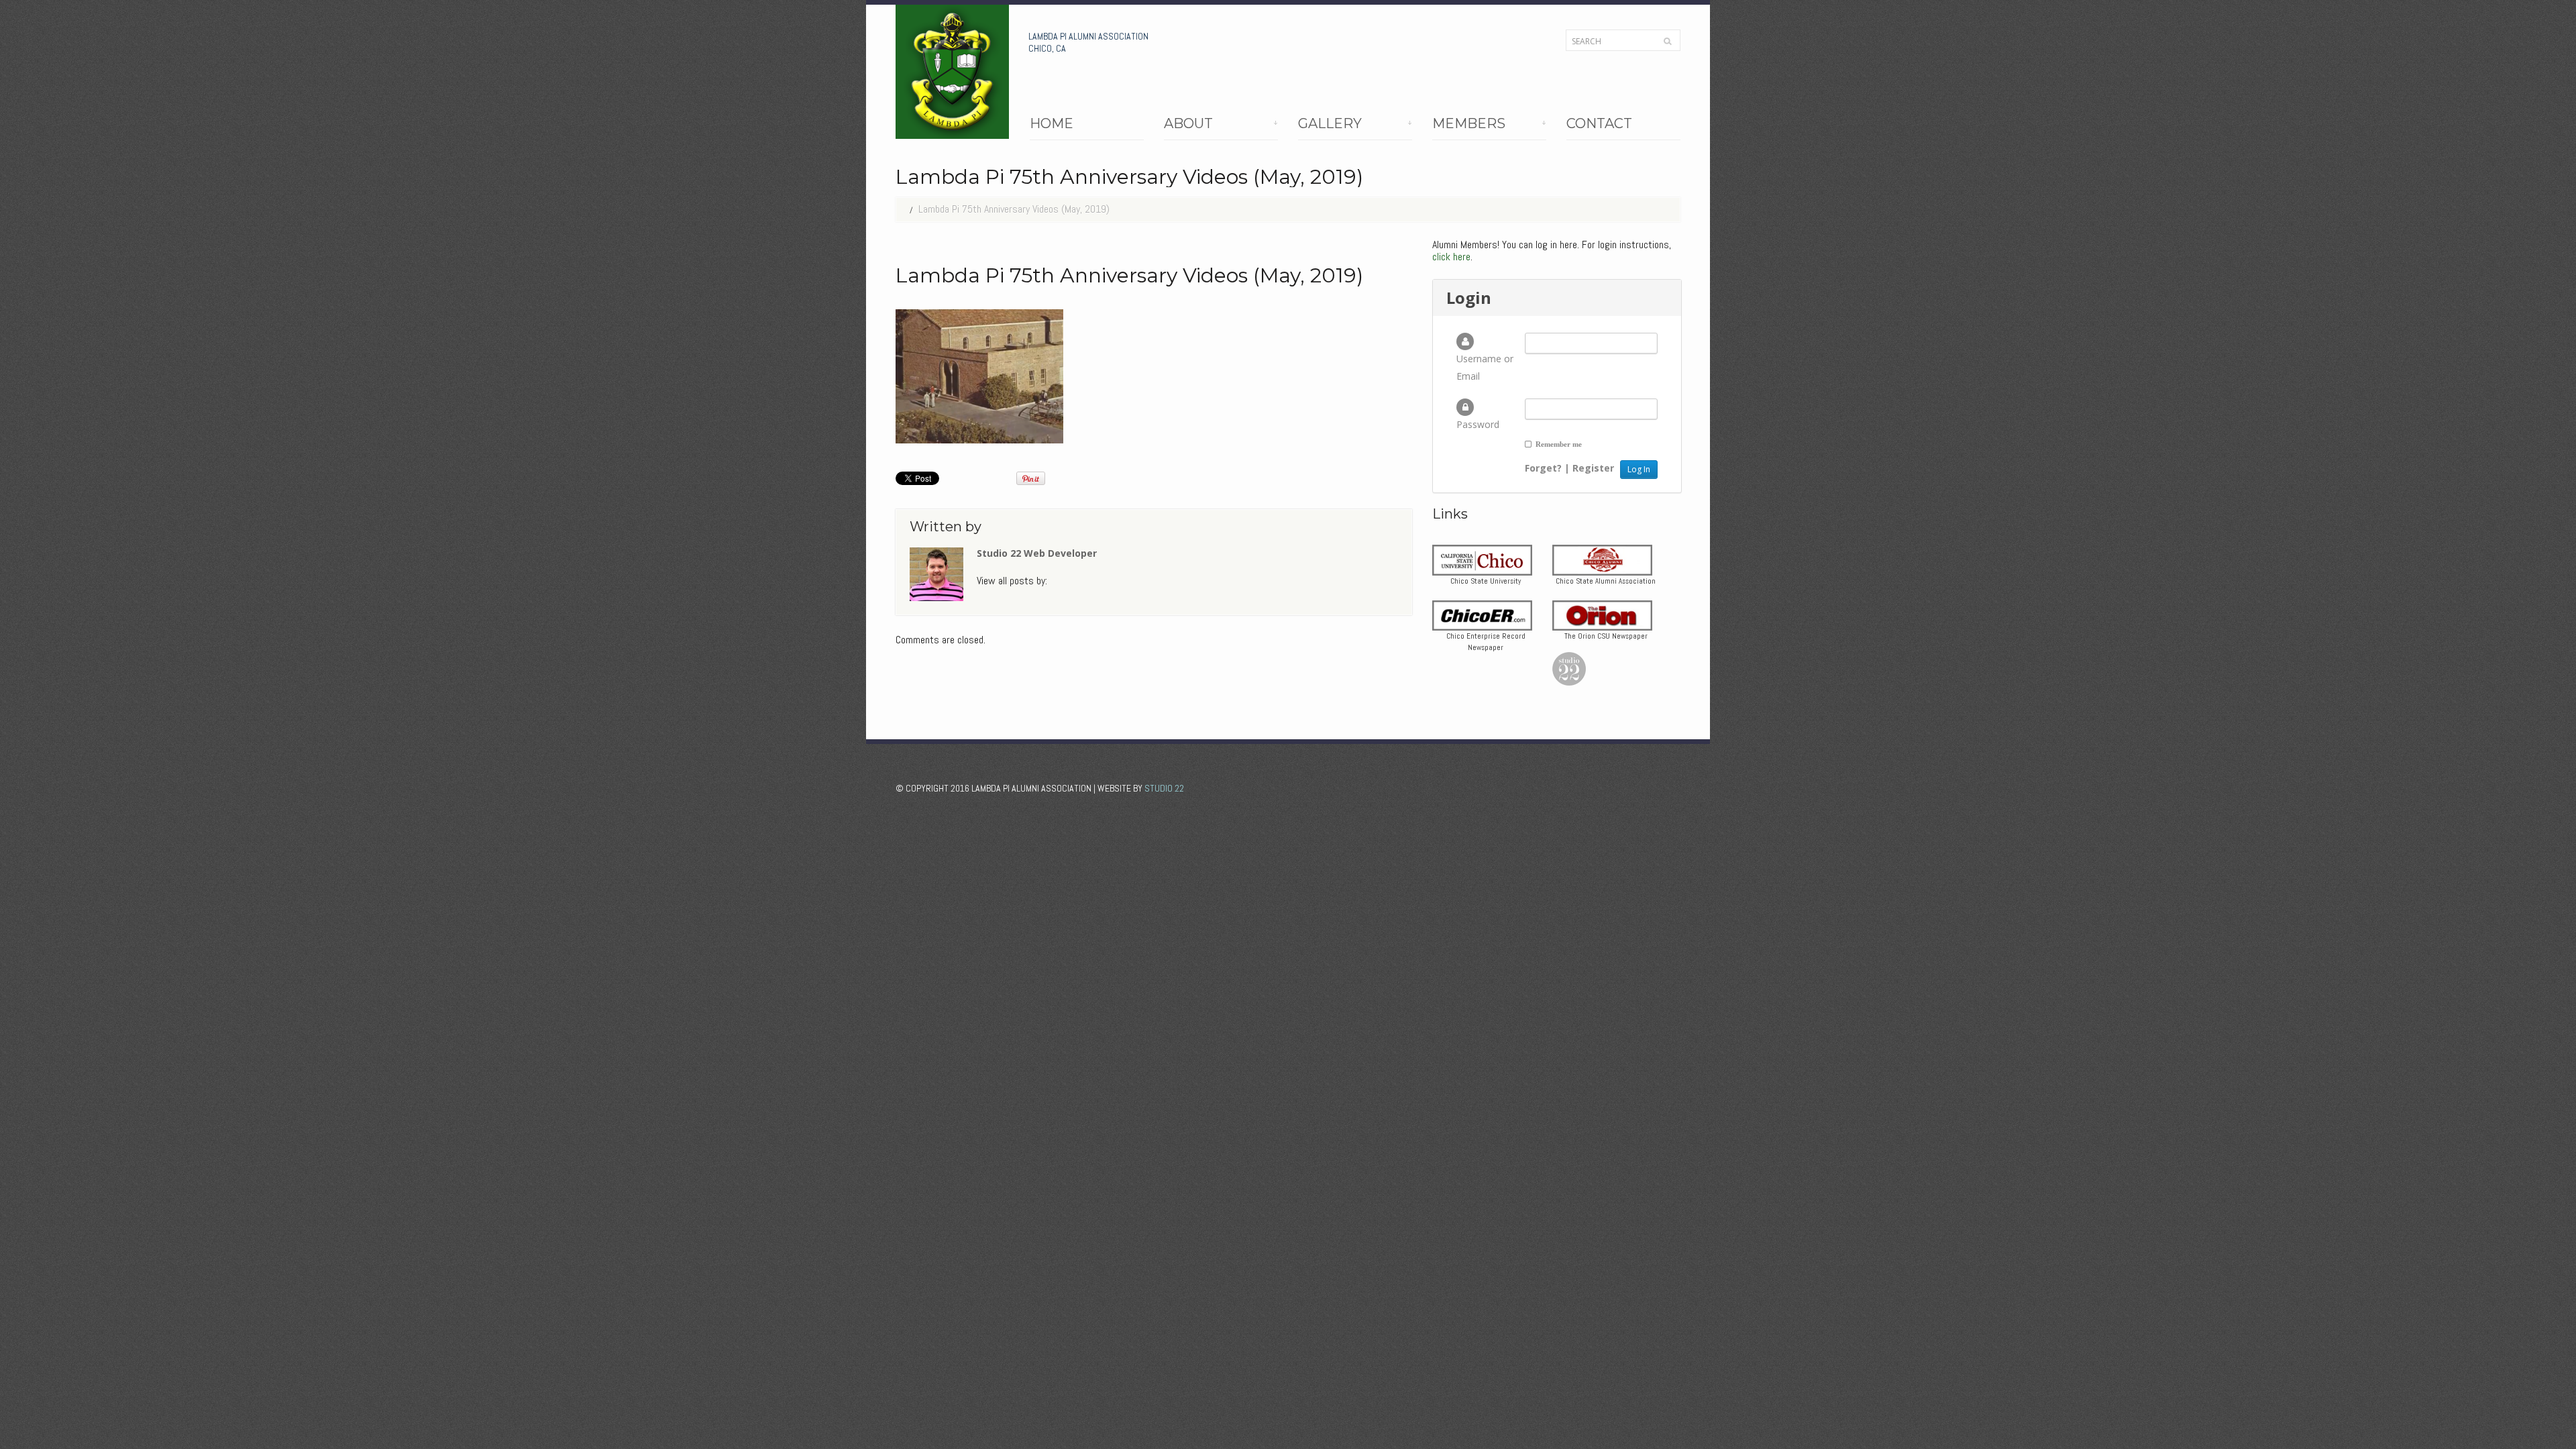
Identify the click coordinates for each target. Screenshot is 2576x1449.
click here (1451, 257)
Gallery (1330, 126)
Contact (1599, 124)
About (1188, 126)
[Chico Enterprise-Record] (1482, 614)
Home (1052, 124)
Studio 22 (1164, 788)
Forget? (1543, 468)
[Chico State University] (1482, 559)
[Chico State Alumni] (1602, 559)
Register (1593, 468)
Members (1469, 126)
